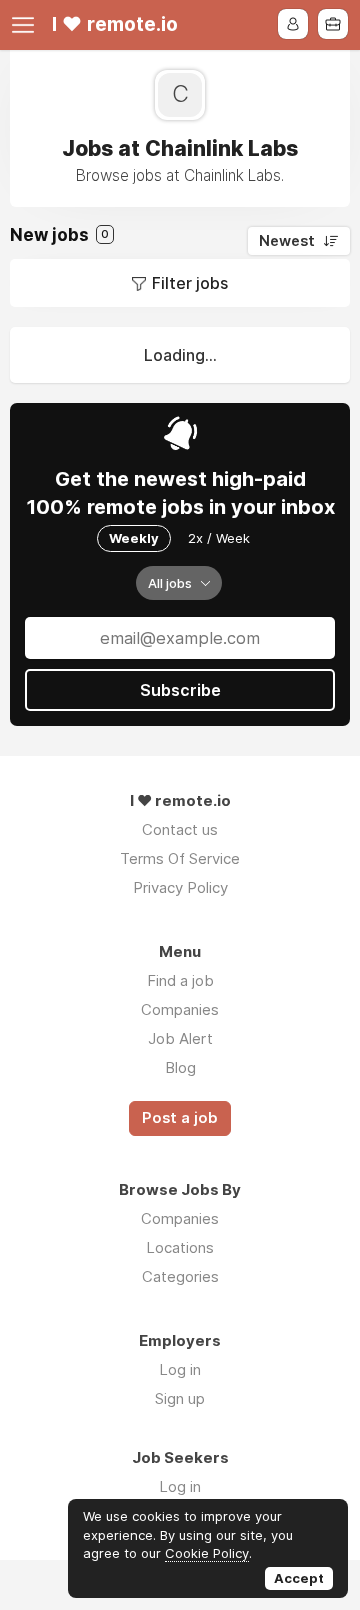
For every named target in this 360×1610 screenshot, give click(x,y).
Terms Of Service (180, 858)
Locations (180, 1247)
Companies (180, 1009)
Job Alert (180, 1038)
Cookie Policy (207, 1553)
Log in (180, 1369)
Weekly (134, 538)
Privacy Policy (180, 887)
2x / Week (219, 538)
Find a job (180, 980)
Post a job (180, 1118)
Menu (27, 25)
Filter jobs (190, 283)
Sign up (180, 1398)
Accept (299, 1578)
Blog (180, 1067)
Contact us (180, 829)
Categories (180, 1276)
